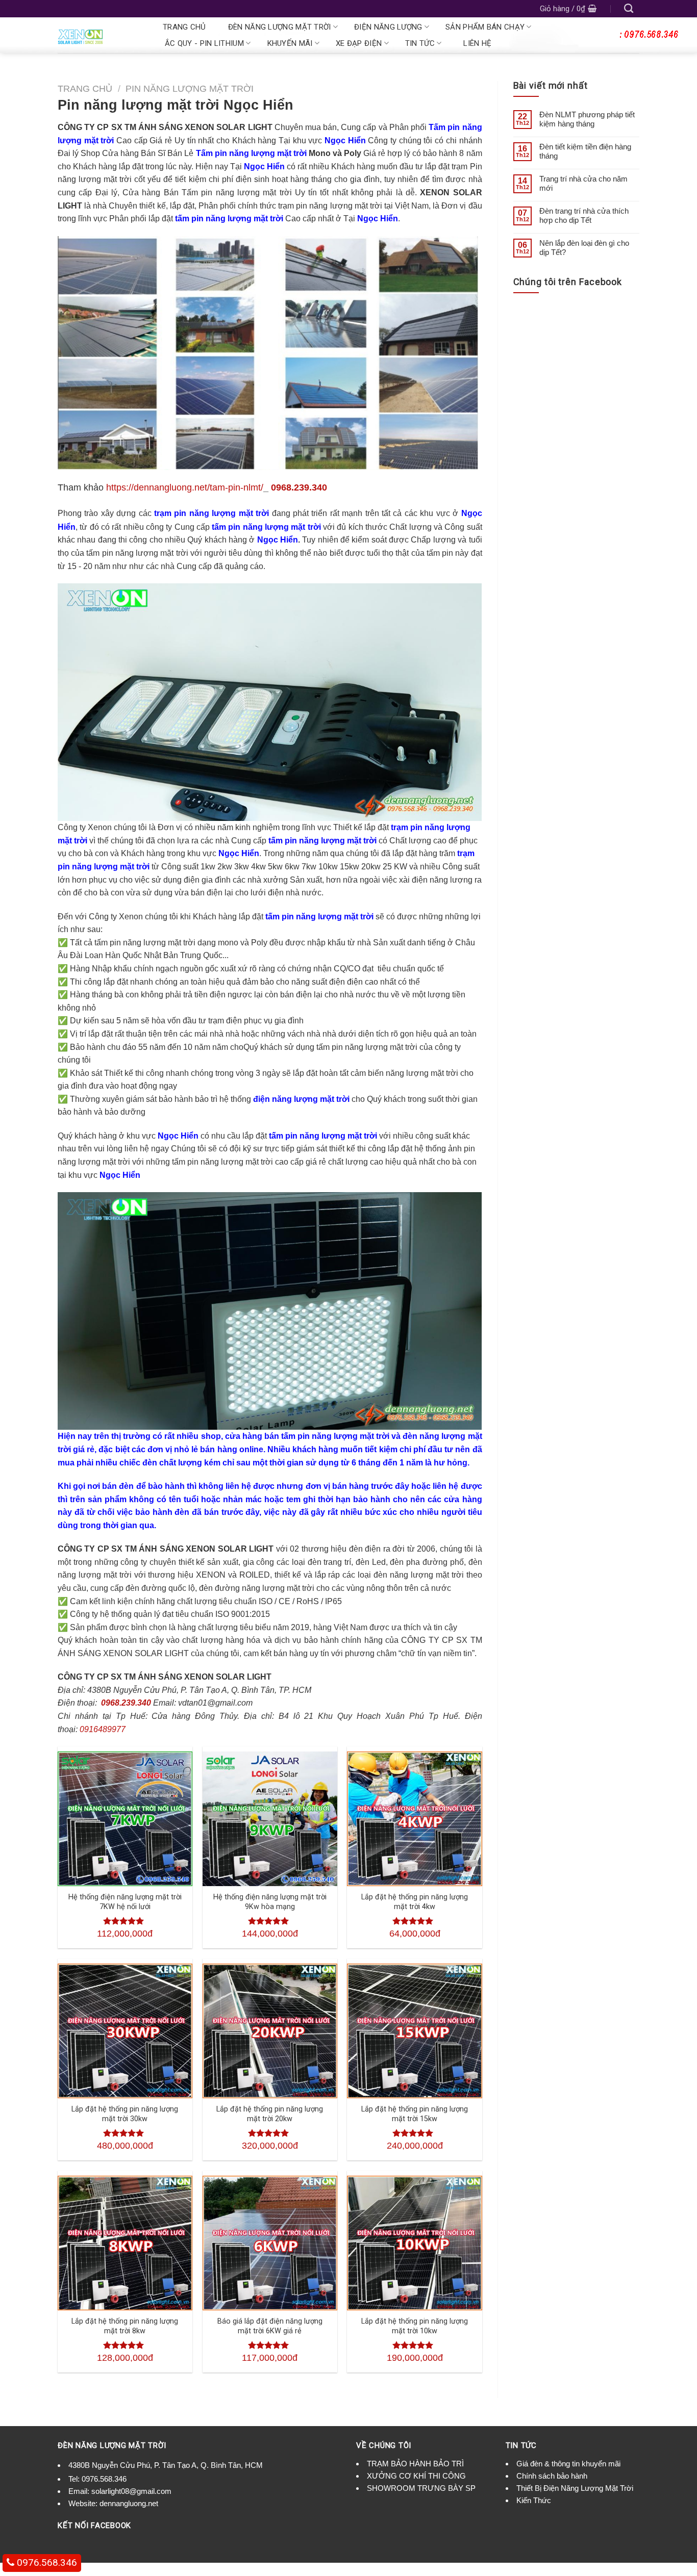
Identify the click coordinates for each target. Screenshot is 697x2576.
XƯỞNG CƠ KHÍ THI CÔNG (416, 2476)
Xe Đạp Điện (359, 43)
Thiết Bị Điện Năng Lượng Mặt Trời (575, 2488)
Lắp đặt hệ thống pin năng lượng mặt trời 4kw (415, 1902)
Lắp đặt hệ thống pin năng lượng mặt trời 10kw (415, 2326)
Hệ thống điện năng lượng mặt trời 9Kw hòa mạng (270, 1902)
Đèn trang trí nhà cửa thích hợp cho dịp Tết (584, 215)
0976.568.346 (104, 2479)
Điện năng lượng (388, 27)
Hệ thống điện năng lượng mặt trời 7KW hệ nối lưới (125, 1902)
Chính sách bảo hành (552, 2476)
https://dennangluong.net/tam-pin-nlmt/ (185, 487)
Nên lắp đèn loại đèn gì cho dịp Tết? (584, 248)
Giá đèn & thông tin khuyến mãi (568, 2464)
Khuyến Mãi (290, 43)
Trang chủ (184, 27)
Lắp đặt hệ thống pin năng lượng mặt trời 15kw (415, 2114)
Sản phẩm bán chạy (485, 27)
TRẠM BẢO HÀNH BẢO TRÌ (415, 2464)
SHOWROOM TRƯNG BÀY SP (421, 2488)
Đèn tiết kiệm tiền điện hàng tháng (585, 151)
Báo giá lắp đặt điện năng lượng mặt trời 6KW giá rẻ (270, 2326)
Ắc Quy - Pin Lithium (204, 43)
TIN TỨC (420, 43)
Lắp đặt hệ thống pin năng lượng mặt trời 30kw (125, 2114)
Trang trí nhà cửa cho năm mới (583, 183)
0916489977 (103, 1729)
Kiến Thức (534, 2500)
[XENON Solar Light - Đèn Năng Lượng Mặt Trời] (99, 35)
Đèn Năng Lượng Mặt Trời (280, 27)
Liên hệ (477, 43)
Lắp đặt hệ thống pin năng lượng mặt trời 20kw (270, 2114)
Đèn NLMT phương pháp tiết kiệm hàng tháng (587, 119)
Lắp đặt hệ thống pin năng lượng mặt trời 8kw (125, 2326)
